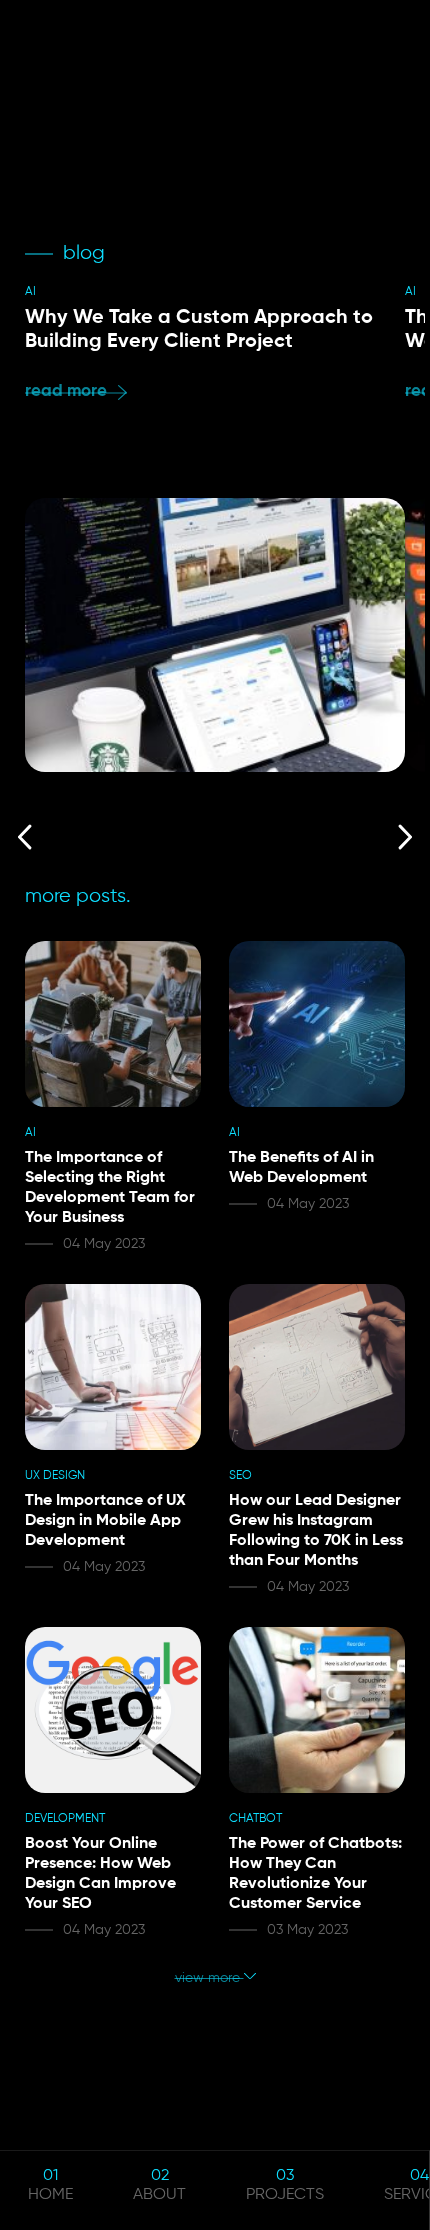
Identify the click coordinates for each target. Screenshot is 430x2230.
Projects (285, 2195)
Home (50, 2195)
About (159, 2195)
